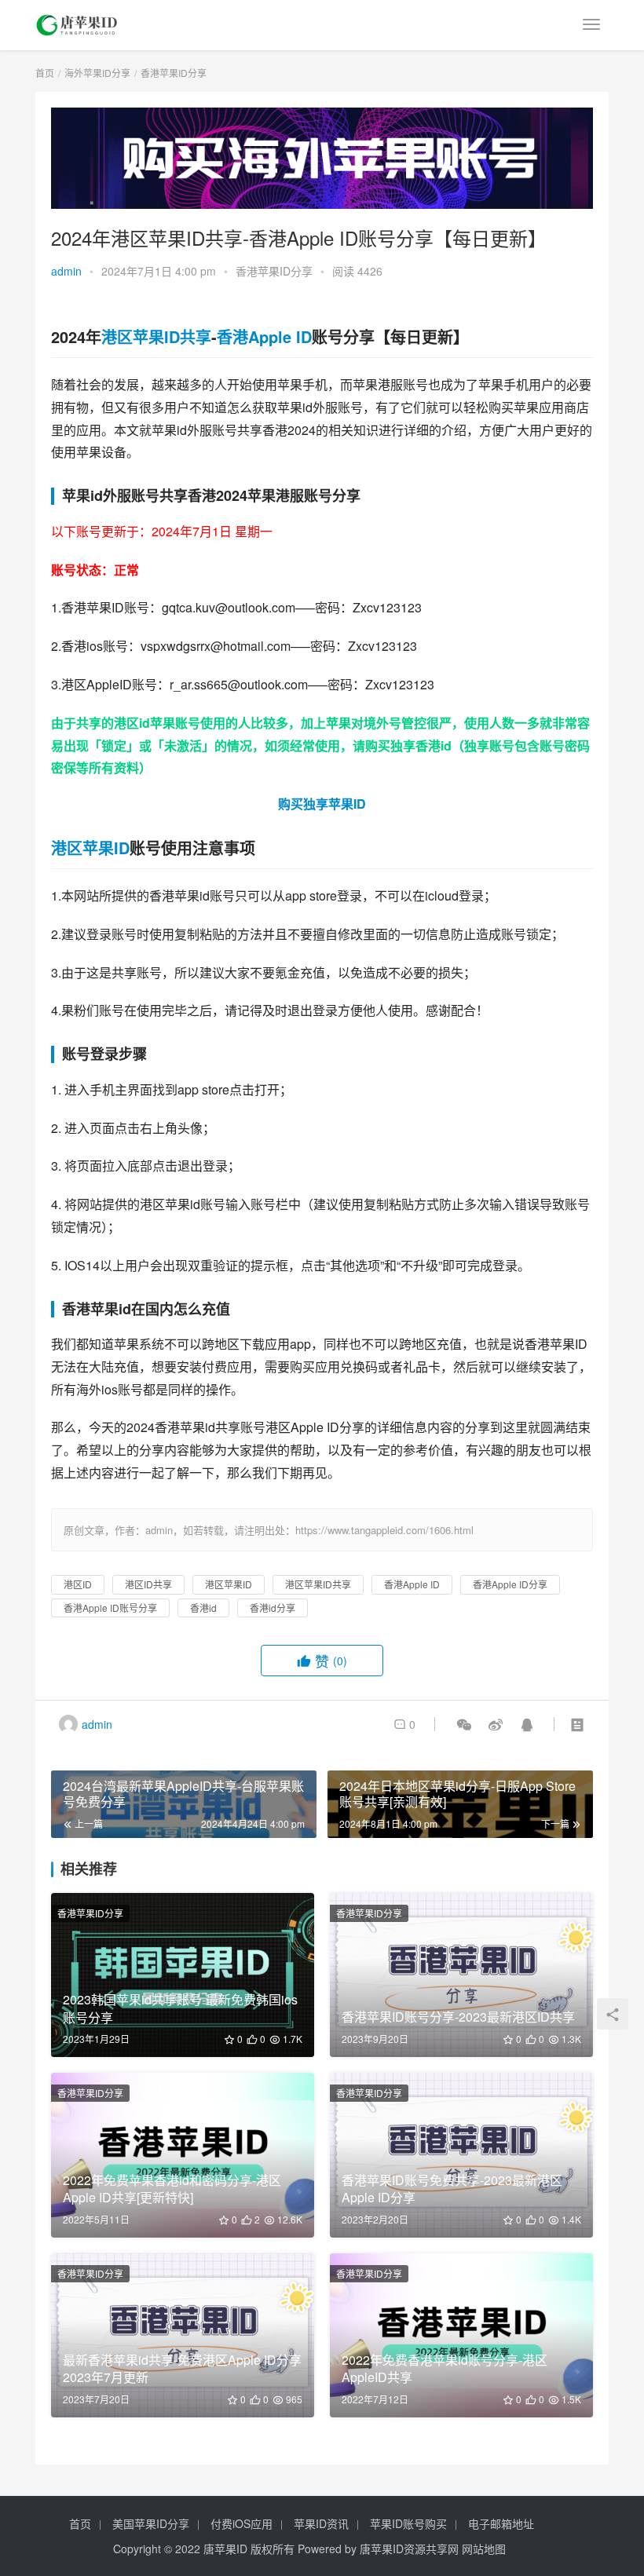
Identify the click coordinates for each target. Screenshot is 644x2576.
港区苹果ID (90, 848)
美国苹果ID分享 (151, 2523)
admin (66, 271)
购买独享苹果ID (322, 804)
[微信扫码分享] (464, 1724)
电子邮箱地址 (501, 2523)
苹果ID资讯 (321, 2523)
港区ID (78, 1584)
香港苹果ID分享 (274, 271)
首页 (45, 73)
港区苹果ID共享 (156, 336)
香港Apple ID (264, 336)
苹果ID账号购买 (408, 2523)
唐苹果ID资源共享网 (409, 2549)
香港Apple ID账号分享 (110, 1608)
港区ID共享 (148, 1584)
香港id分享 (273, 1608)
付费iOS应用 (241, 2523)
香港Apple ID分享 (510, 1584)
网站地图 (484, 2549)
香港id (434, 745)
